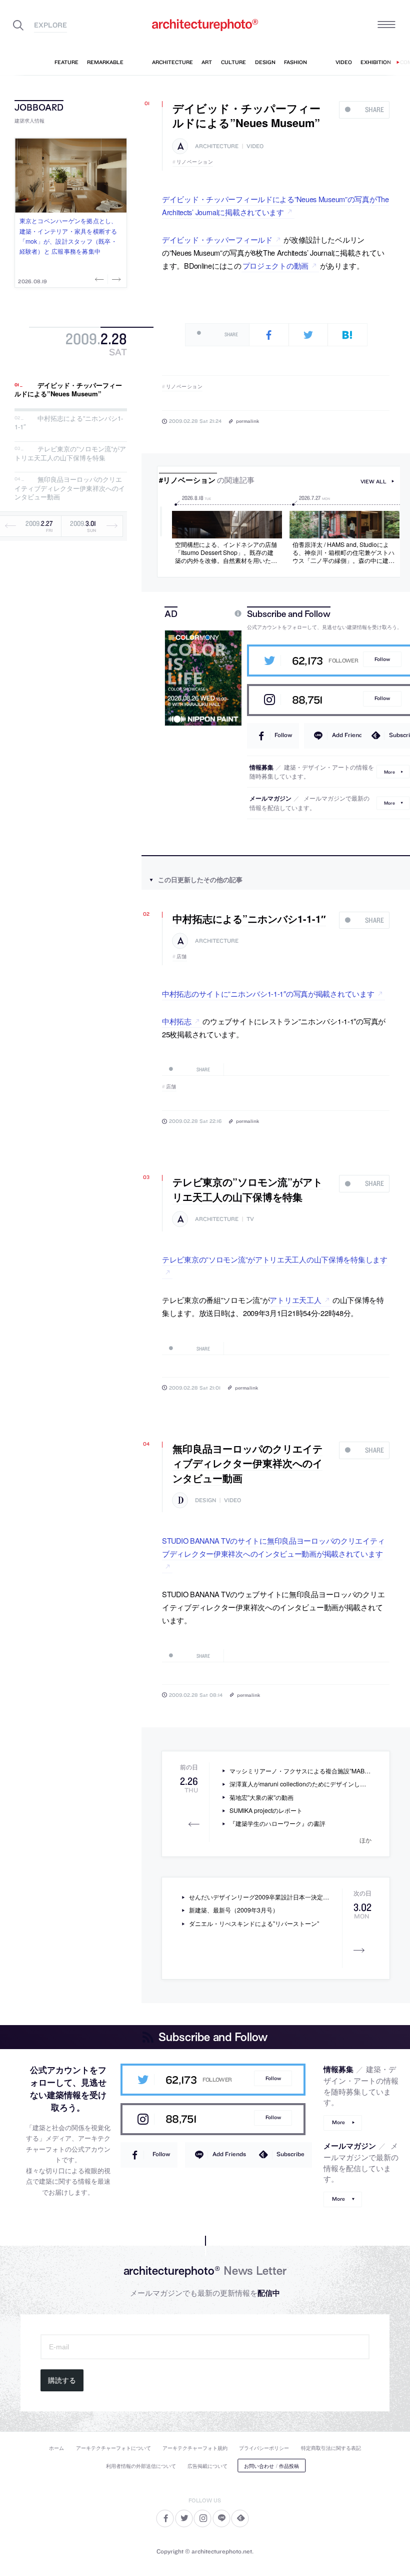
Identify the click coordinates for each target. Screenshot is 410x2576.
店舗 (182, 956)
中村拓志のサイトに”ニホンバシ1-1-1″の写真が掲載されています (268, 994)
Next (115, 279)
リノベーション (195, 162)
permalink (247, 421)
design (205, 1500)
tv (250, 1219)
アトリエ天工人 (295, 1300)
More (389, 771)
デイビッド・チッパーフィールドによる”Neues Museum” (68, 390)
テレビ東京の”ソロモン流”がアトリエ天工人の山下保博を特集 (70, 453)
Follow (382, 659)
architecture (217, 146)
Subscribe (290, 2154)
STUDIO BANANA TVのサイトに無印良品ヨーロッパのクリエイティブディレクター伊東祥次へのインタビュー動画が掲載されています (273, 1547)
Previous (100, 279)
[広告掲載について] (214, 613)
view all (373, 482)
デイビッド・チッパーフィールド (217, 239)
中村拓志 (177, 1021)
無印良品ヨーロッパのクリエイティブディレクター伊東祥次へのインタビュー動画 (70, 488)
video (255, 146)
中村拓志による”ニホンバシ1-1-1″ (69, 423)
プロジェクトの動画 (275, 265)
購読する (62, 2380)
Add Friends (349, 735)
